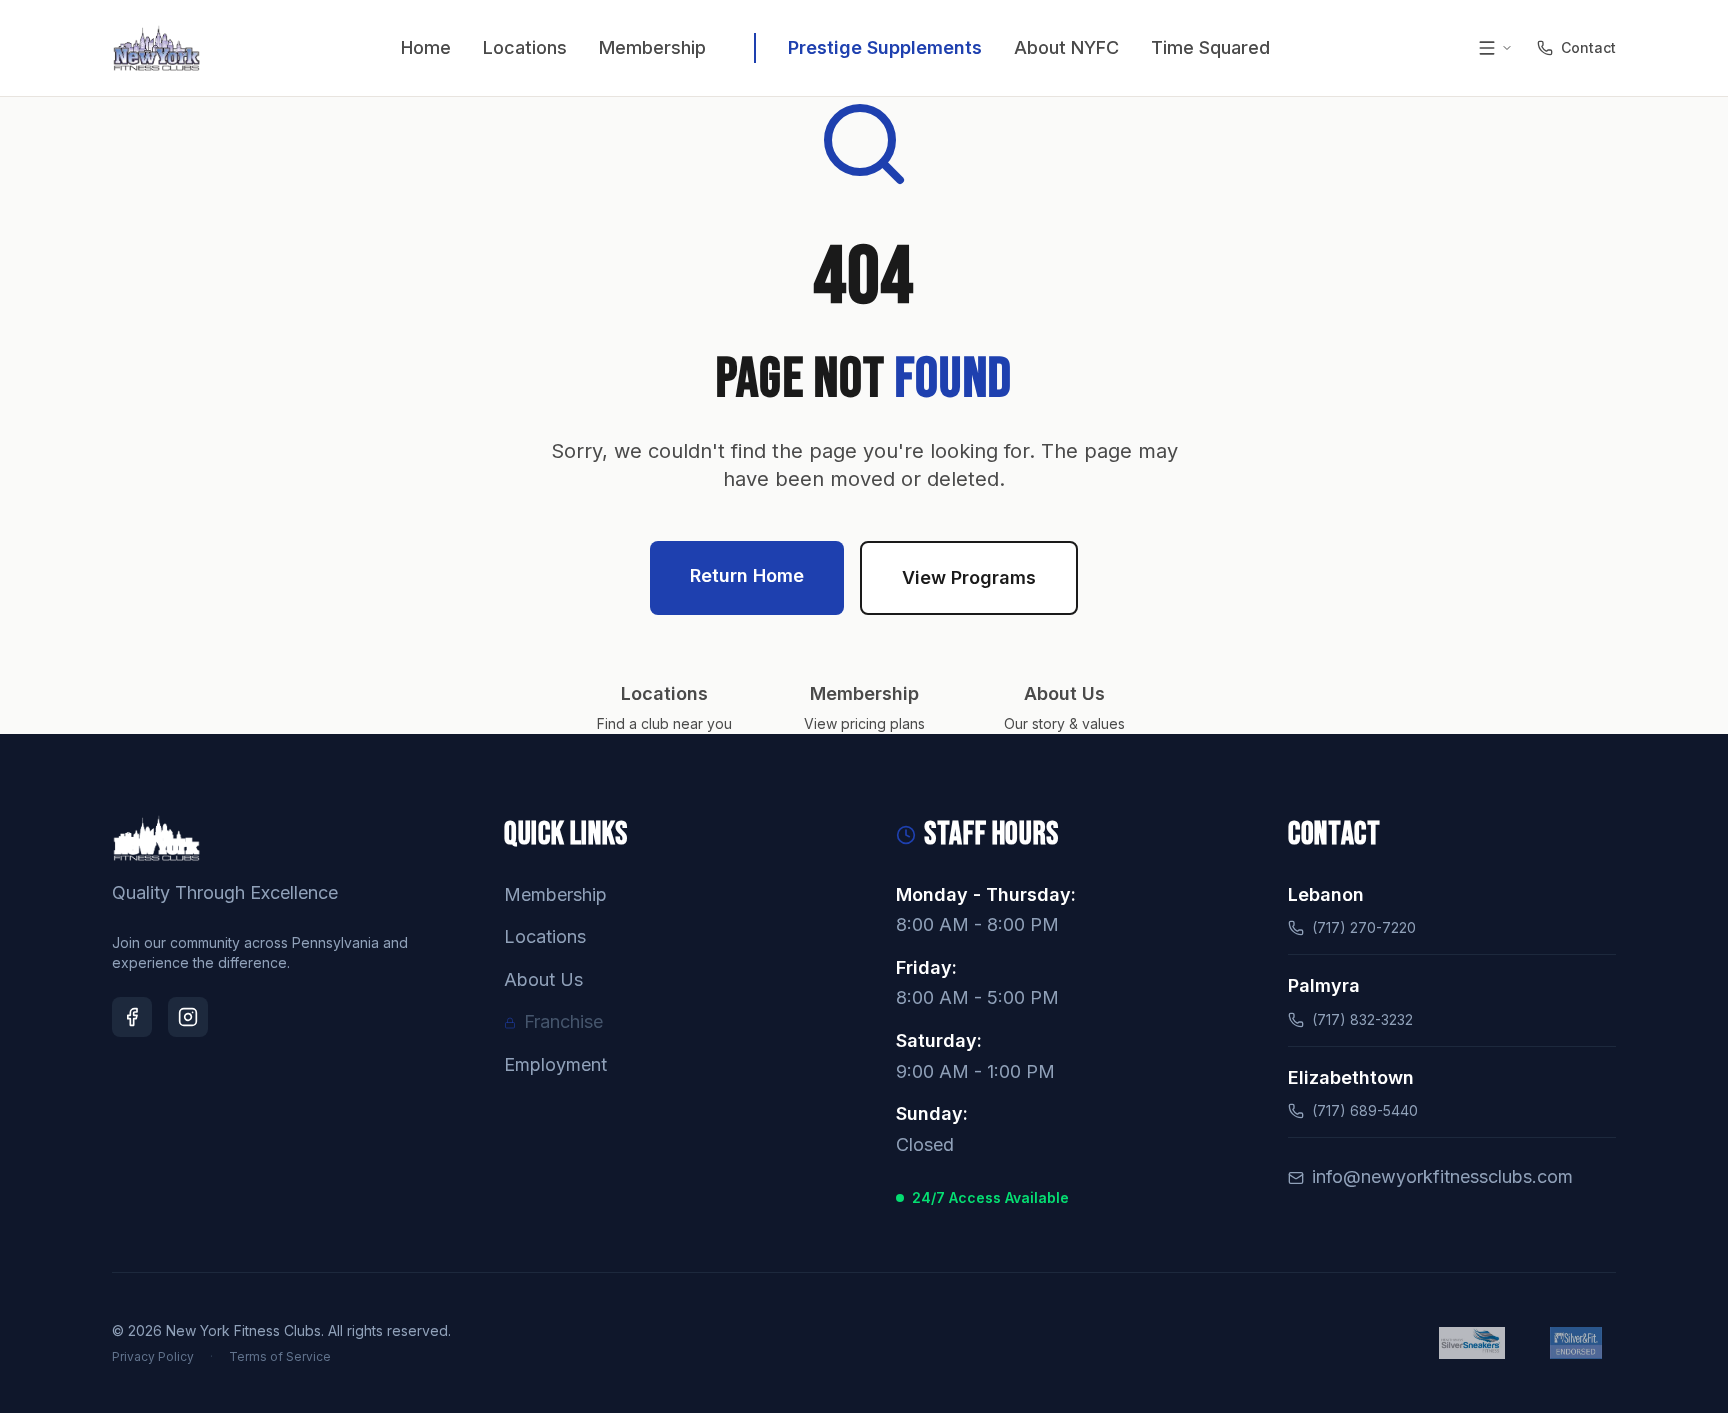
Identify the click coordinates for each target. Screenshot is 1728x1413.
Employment (555, 1064)
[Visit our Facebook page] (132, 1017)
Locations (525, 47)
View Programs (969, 577)
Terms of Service (280, 1356)
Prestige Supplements (885, 47)
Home (426, 47)
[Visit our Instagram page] (188, 1017)
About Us (543, 979)
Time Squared (1210, 47)
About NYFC (1066, 47)
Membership (652, 47)
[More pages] (1495, 48)
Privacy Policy (153, 1356)
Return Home (747, 575)
